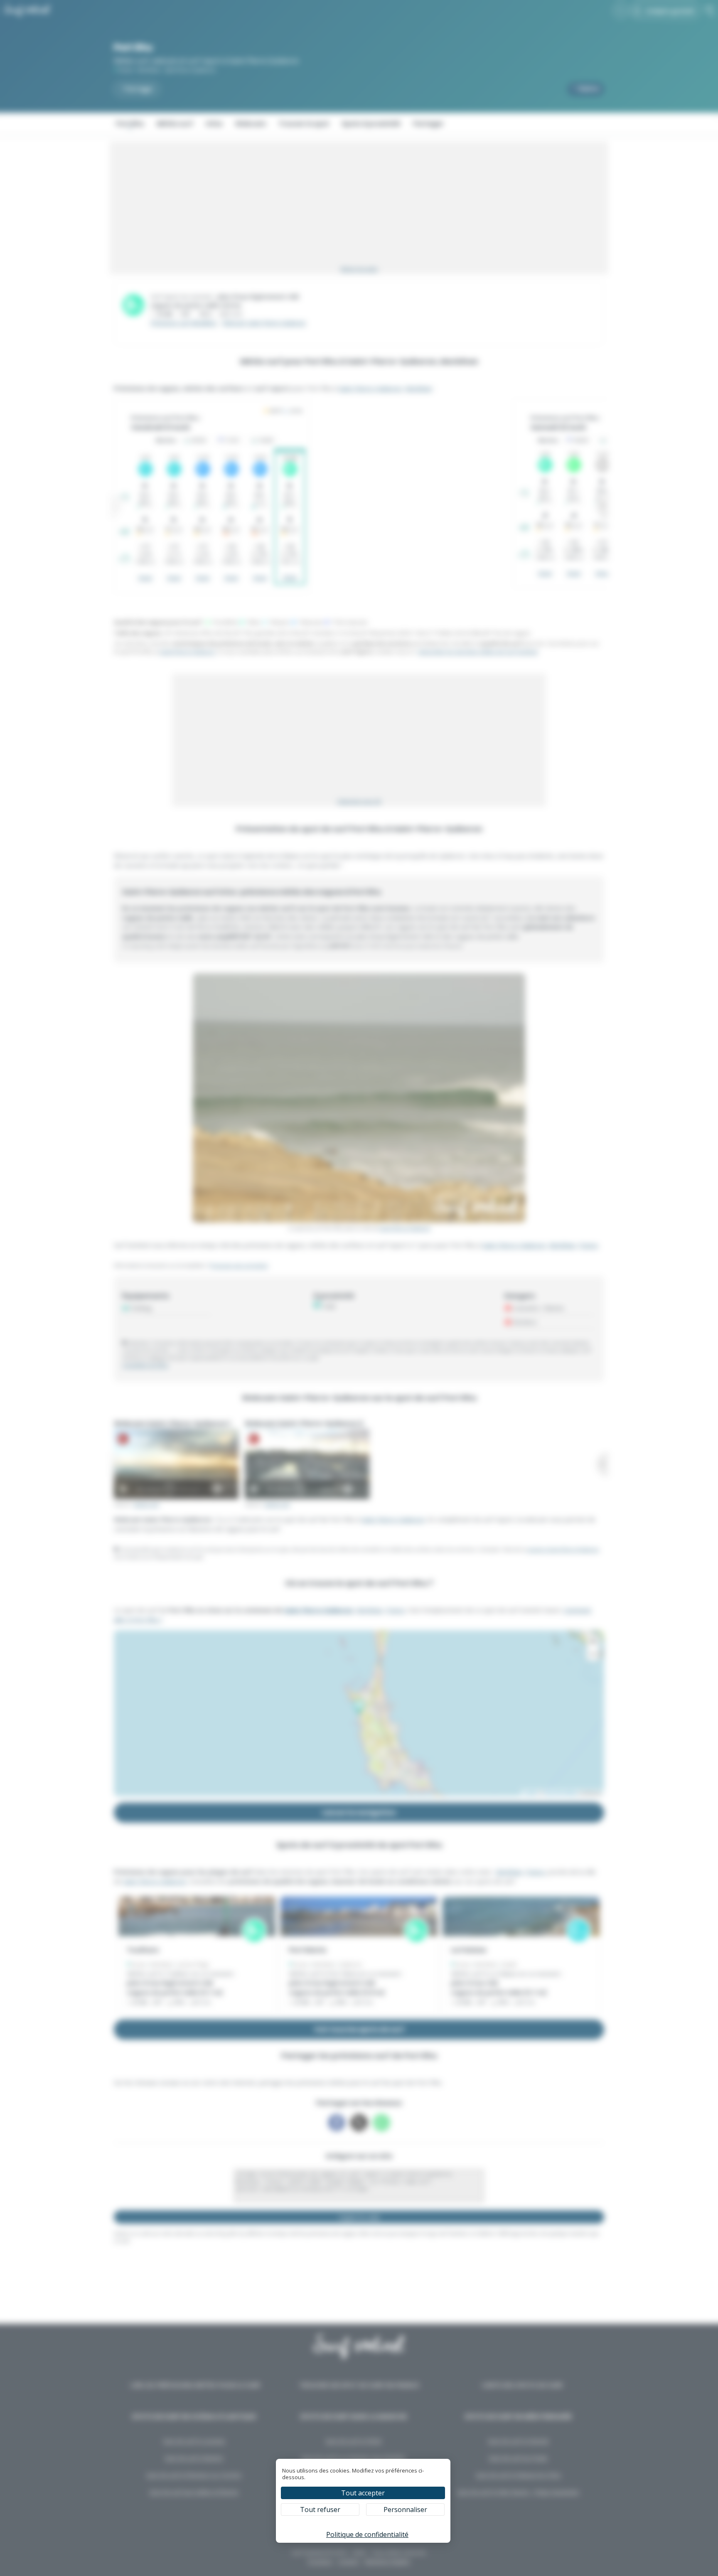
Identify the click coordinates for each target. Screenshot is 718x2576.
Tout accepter (363, 2493)
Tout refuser (320, 2510)
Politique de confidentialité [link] (367, 2534)
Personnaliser (405, 2510)
